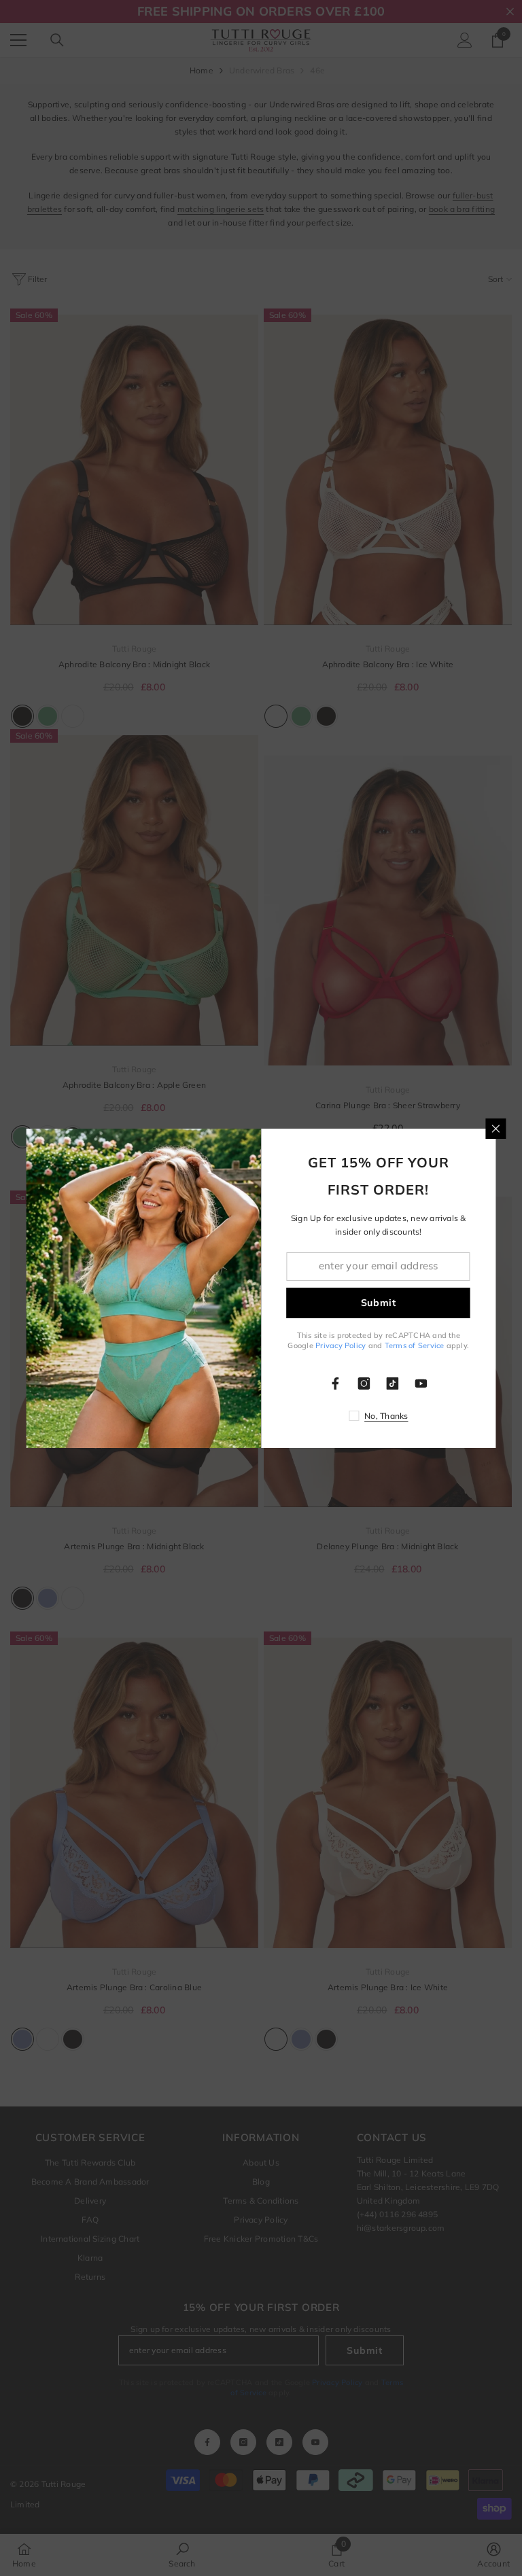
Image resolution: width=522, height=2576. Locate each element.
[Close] (496, 1129)
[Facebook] (336, 1383)
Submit (379, 1303)
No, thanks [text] (386, 1416)
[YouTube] (421, 1383)
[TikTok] (393, 1383)
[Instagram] (364, 1383)
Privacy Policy (341, 1345)
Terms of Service (415, 1345)
